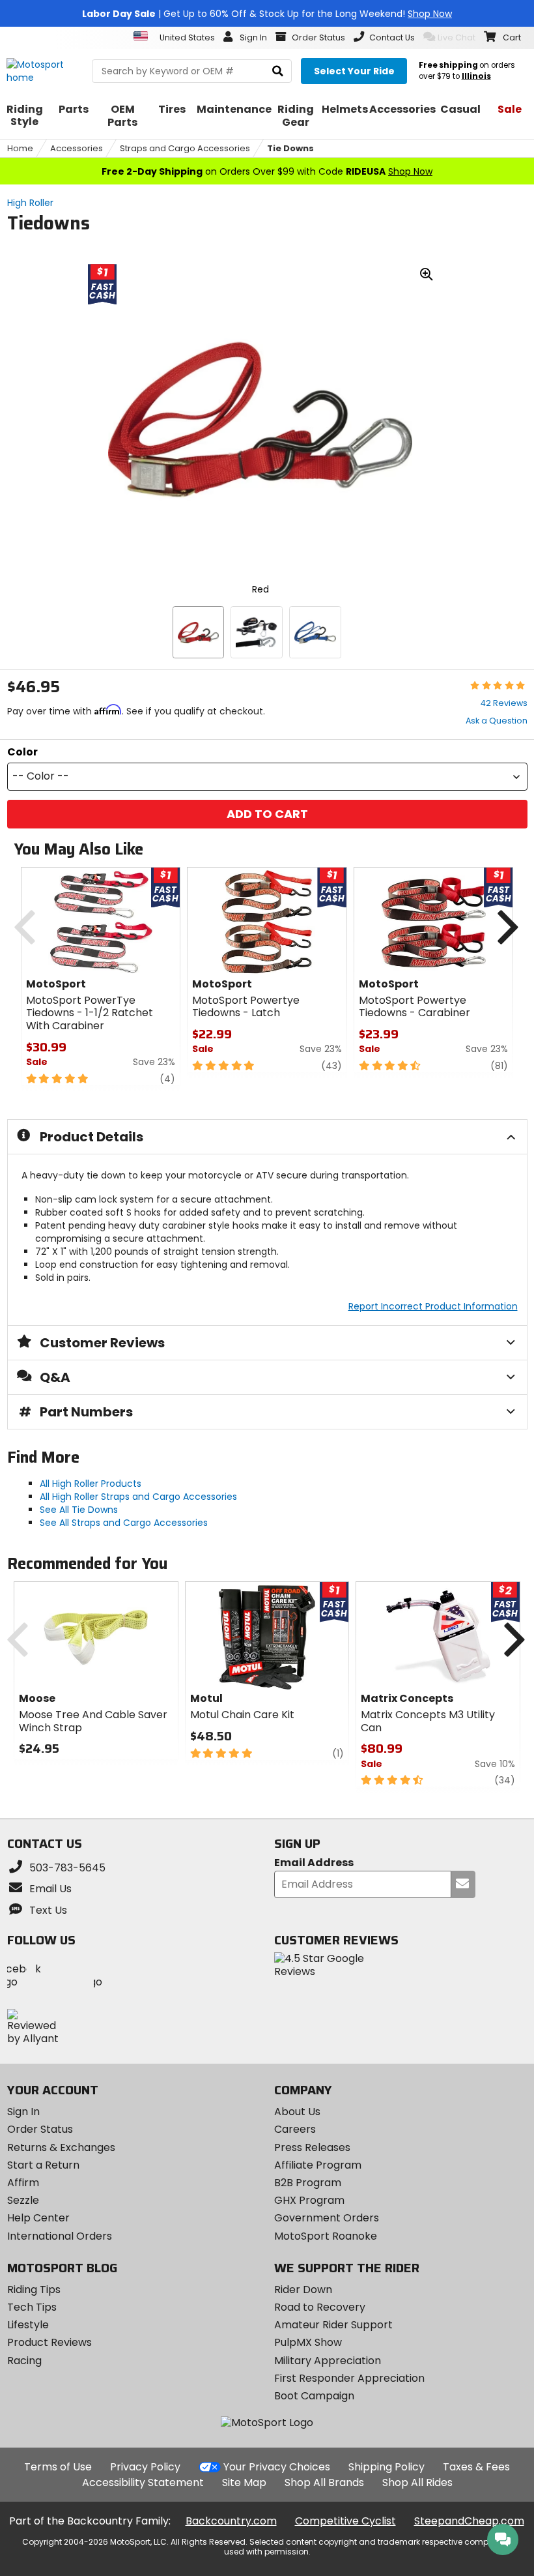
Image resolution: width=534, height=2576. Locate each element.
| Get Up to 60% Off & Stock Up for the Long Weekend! (267, 14)
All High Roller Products (91, 1484)
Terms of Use (58, 2467)
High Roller (30, 203)
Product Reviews (49, 2342)
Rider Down (303, 2290)
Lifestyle (28, 2325)
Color (22, 752)
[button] (267, 777)
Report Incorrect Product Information (433, 1306)
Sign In (23, 2112)
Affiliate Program (318, 2165)
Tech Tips (32, 2307)
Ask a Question (497, 721)
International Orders (60, 2236)
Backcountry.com (231, 2521)
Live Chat (457, 37)
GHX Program (309, 2200)
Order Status (40, 2129)
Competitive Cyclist (345, 2521)
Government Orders (327, 2218)
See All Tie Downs (79, 1510)
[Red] (199, 632)
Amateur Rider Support (333, 2325)
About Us (297, 2112)
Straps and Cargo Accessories (185, 148)
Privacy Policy (145, 2467)
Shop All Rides (417, 2482)
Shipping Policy (386, 2467)
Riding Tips (34, 2290)
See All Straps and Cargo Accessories (124, 1523)
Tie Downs (290, 148)
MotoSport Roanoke (326, 2236)
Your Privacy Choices (277, 2467)
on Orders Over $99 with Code (267, 171)
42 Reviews (504, 703)
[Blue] (315, 632)
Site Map (244, 2482)
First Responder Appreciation (349, 2378)
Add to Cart (267, 814)
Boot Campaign (314, 2396)
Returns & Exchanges (61, 2147)
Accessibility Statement (143, 2482)
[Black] (257, 632)
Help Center (38, 2218)
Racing (24, 2361)
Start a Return (43, 2165)
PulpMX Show (308, 2342)
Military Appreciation (328, 2361)
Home (20, 148)
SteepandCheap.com (469, 2521)
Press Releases (312, 2147)
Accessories (77, 148)
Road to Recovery (320, 2307)
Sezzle (23, 2200)
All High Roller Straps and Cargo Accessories (138, 1497)
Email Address (314, 1863)
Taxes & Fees (476, 2467)
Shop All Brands (324, 2482)
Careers (295, 2129)
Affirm (23, 2183)
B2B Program (308, 2183)
